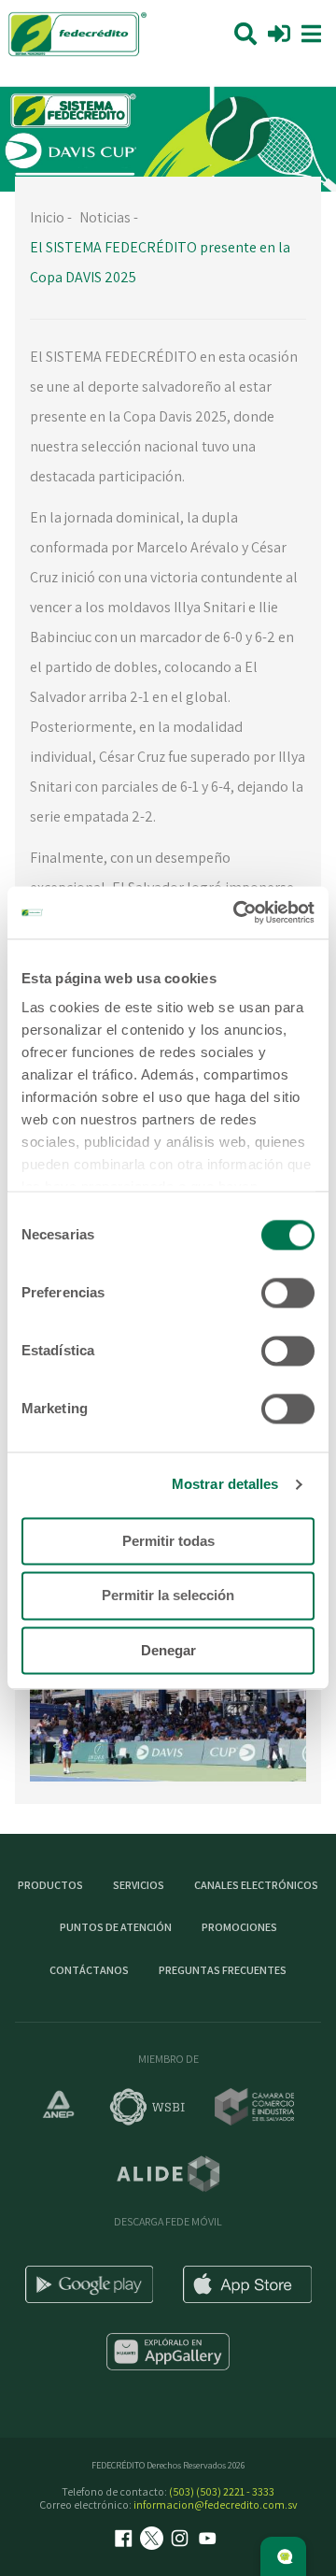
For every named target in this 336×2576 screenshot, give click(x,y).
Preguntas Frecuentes (223, 1970)
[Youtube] (210, 2540)
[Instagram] (182, 2540)
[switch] (288, 1293)
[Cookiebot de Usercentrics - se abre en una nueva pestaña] (237, 912)
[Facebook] (126, 2540)
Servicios (139, 1885)
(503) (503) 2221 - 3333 (222, 2491)
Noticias (105, 217)
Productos (50, 1885)
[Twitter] (154, 2540)
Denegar (168, 1650)
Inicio (47, 217)
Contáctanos (89, 1970)
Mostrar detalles (225, 1484)
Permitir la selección (168, 1596)
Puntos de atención (116, 1927)
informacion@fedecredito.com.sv (216, 2504)
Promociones (239, 1927)
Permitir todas (168, 1541)
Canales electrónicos (256, 1885)
